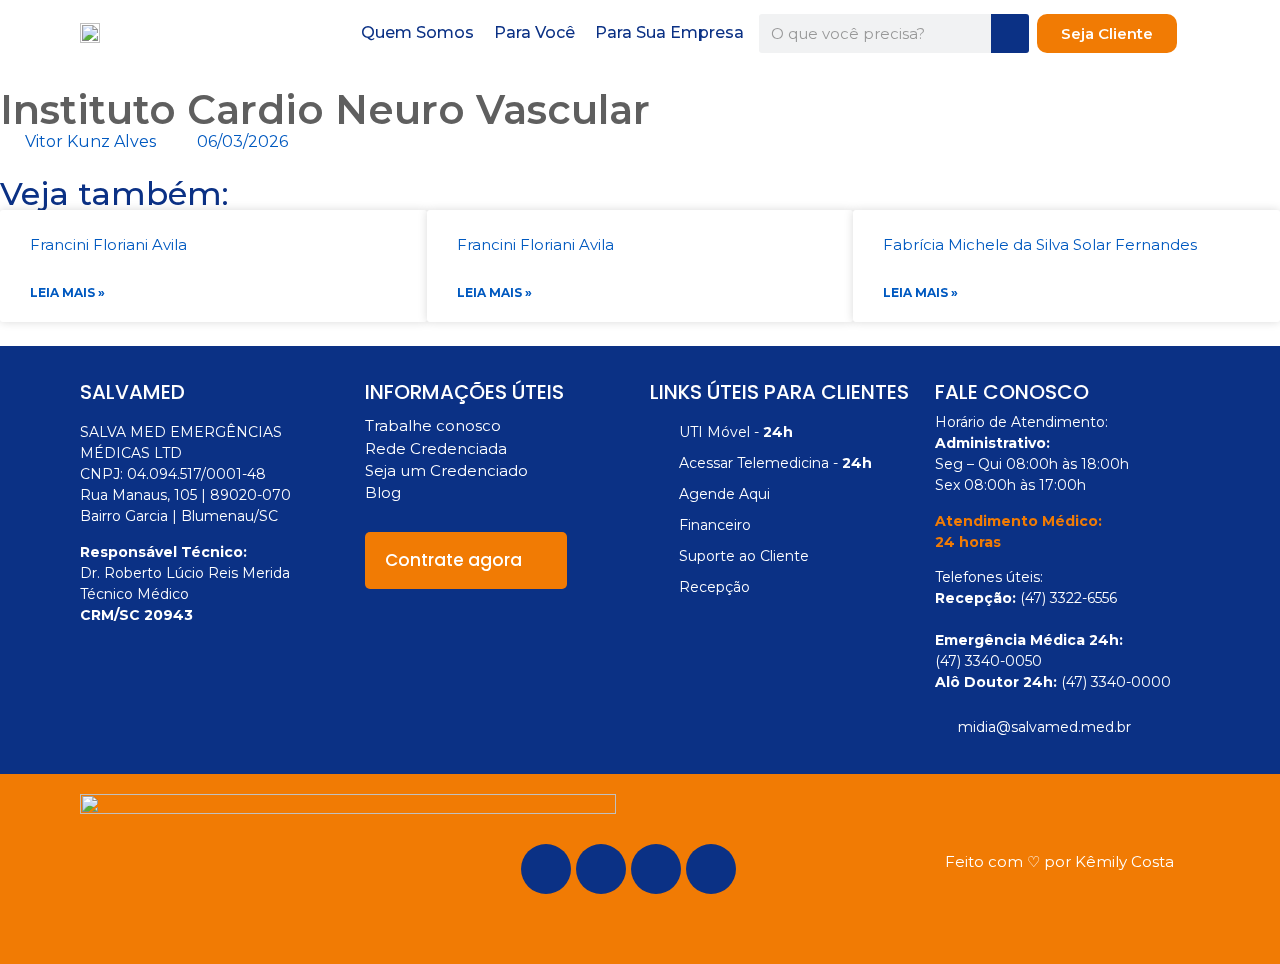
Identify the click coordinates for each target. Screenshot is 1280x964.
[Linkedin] (656, 869)
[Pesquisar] (1010, 33)
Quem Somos (417, 32)
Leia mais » (67, 292)
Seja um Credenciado (446, 470)
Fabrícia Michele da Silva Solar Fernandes (1040, 244)
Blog (383, 492)
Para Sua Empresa (669, 32)
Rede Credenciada (436, 448)
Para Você (534, 32)
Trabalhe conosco (433, 425)
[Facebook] (546, 869)
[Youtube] (711, 869)
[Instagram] (601, 869)
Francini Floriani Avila (108, 244)
